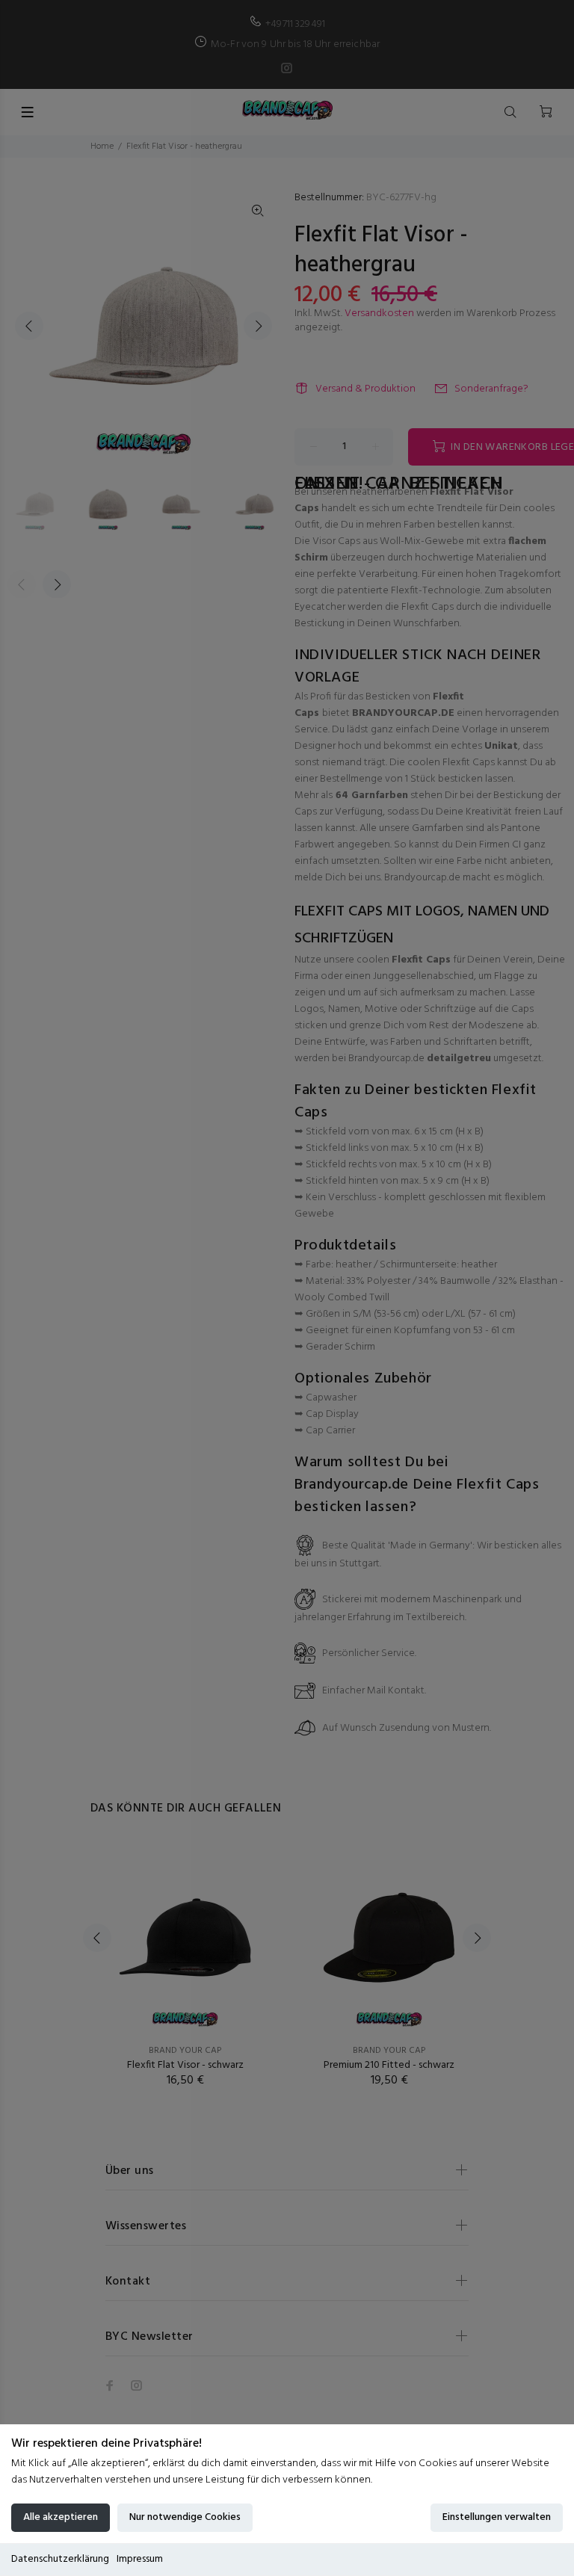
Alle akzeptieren (61, 2517)
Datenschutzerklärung (60, 2559)
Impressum (140, 2559)
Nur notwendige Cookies (185, 2517)
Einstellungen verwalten (497, 2517)
